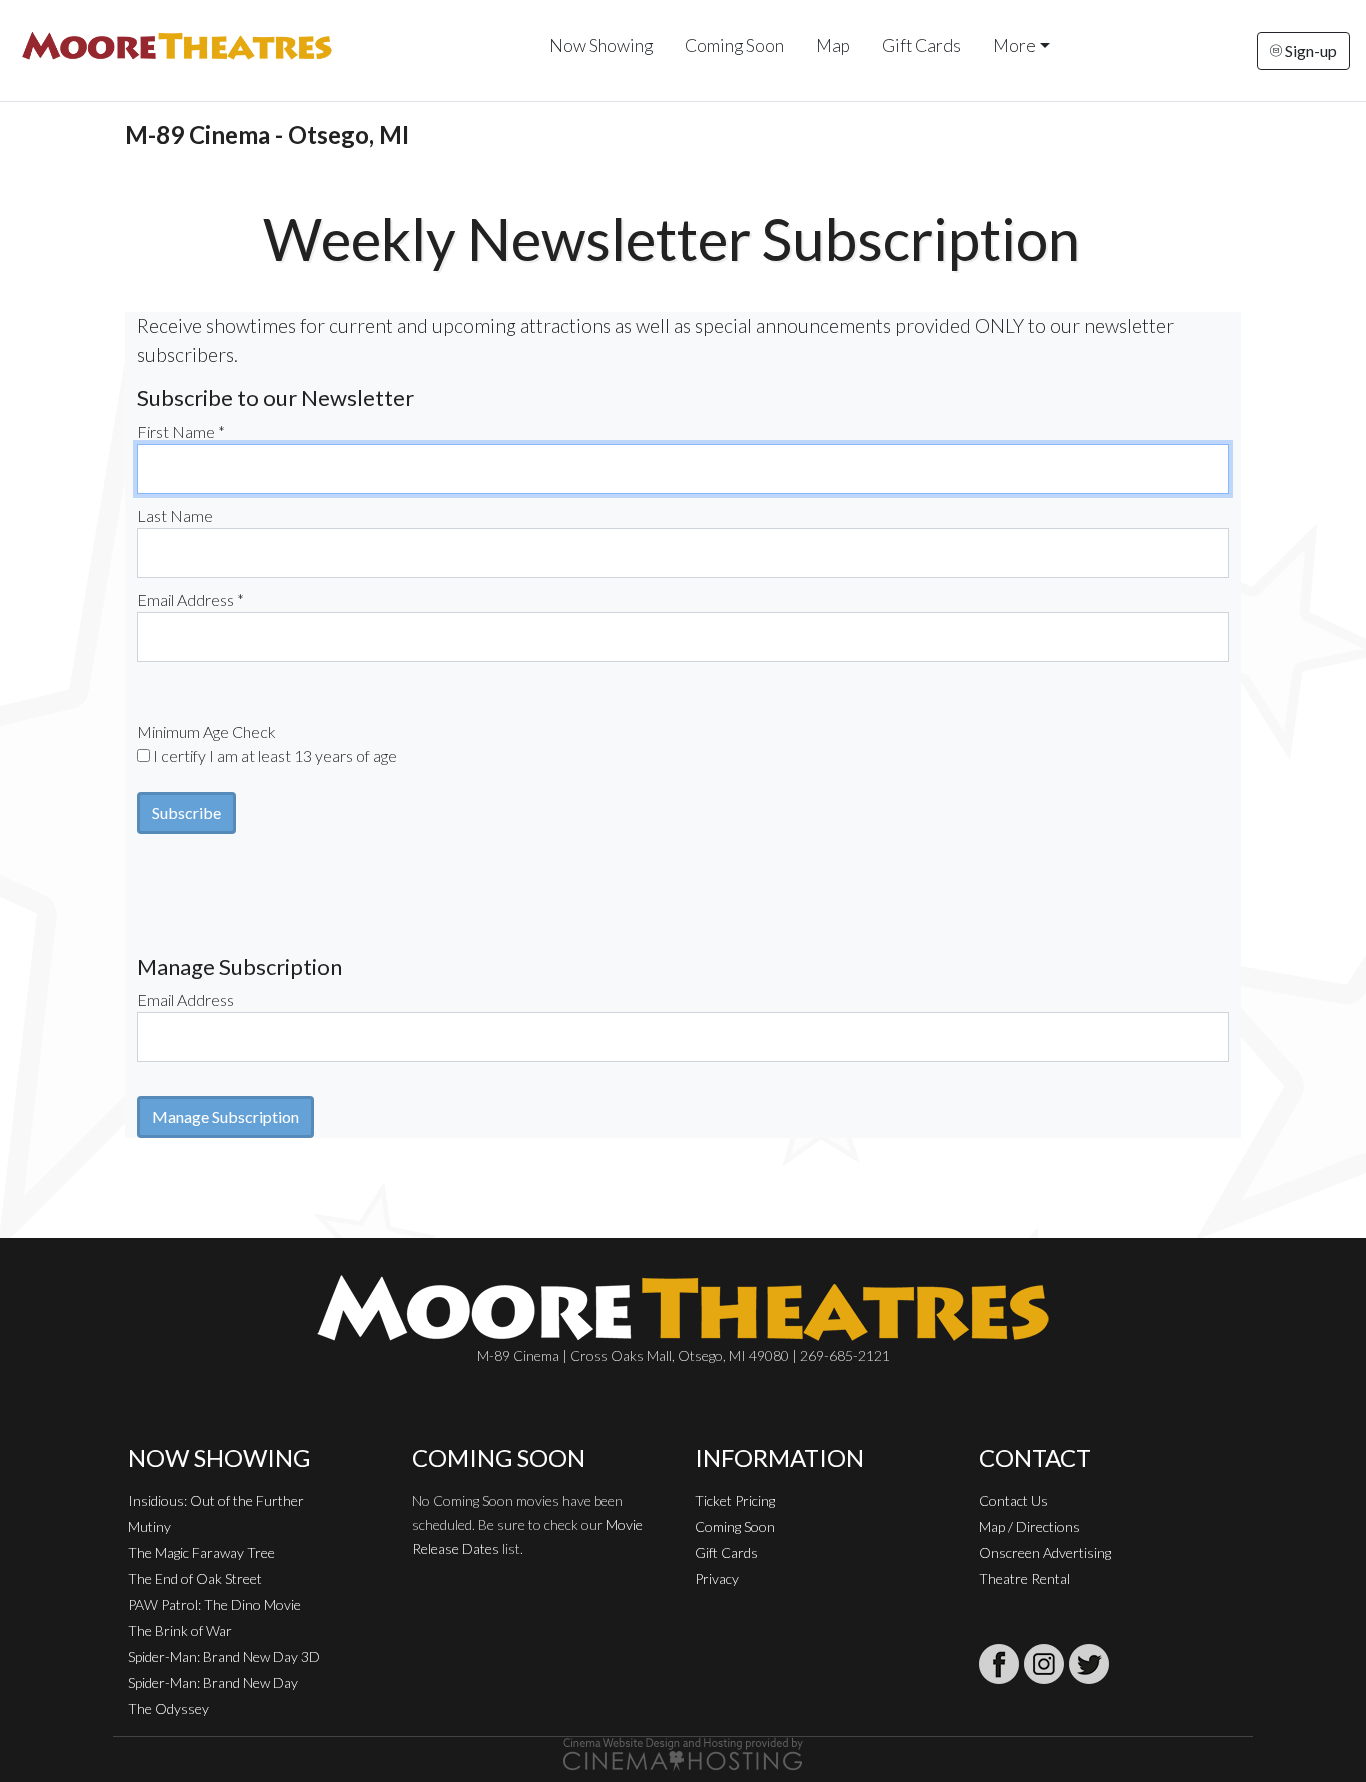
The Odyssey (168, 1708)
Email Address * (190, 599)
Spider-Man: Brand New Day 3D (224, 1656)
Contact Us (1013, 1500)
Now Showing (601, 45)
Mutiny (149, 1526)
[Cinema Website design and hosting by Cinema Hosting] (683, 1752)
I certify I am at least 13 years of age (275, 755)
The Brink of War (180, 1630)
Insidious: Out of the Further (216, 1500)
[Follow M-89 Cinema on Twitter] (1089, 1664)
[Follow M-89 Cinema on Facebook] (999, 1664)
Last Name (175, 515)
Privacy (717, 1578)
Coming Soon (734, 45)
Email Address (185, 999)
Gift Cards (921, 45)
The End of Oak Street (195, 1578)
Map (833, 45)
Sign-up (1309, 50)
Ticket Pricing (735, 1500)
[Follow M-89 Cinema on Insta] (1044, 1664)
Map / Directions (1029, 1526)
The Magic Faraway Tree (201, 1552)
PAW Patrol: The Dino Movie (214, 1604)
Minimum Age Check (206, 731)
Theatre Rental (1024, 1578)
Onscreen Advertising (1045, 1552)
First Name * (181, 431)
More (1014, 45)
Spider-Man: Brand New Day (213, 1682)
